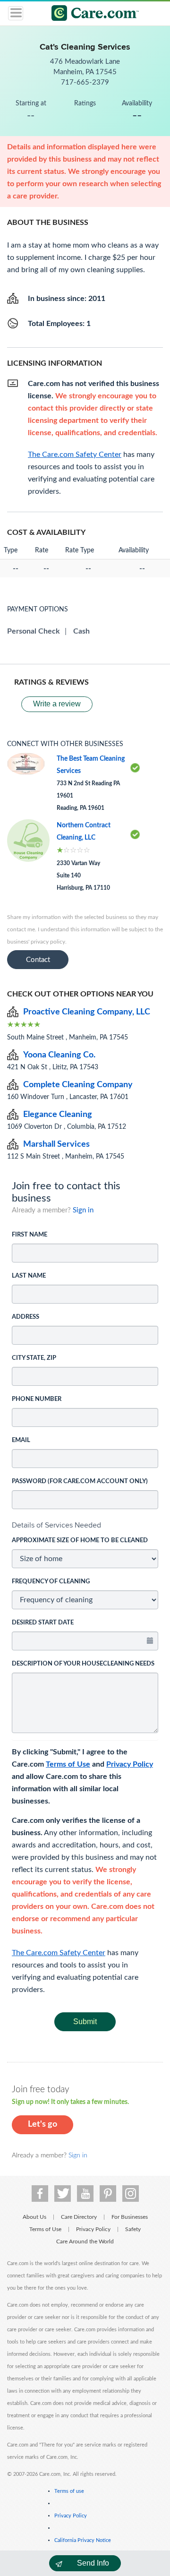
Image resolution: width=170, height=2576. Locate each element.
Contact (38, 960)
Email (21, 1440)
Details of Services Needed (56, 1525)
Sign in (83, 1210)
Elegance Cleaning (58, 1115)
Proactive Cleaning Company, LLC (87, 1012)
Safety (133, 2229)
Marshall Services (56, 1144)
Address (25, 1317)
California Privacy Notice (83, 2540)
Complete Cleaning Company (78, 1085)
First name (30, 1235)
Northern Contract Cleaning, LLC (84, 832)
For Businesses (130, 2217)
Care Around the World (85, 2241)
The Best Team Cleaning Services (91, 765)
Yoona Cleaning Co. (59, 1055)
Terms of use (69, 2491)
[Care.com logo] (91, 14)
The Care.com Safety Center (59, 1953)
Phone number (37, 1399)
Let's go (42, 2124)
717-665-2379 (85, 82)
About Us (34, 2217)
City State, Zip (34, 1358)
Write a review (57, 704)
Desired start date (43, 1623)
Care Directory (79, 2217)
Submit (85, 2022)
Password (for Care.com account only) (80, 1481)
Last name (29, 1276)
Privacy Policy (130, 1764)
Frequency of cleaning (51, 1582)
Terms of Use (68, 1764)
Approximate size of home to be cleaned (80, 1541)
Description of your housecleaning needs (83, 1664)
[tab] (85, 1525)
